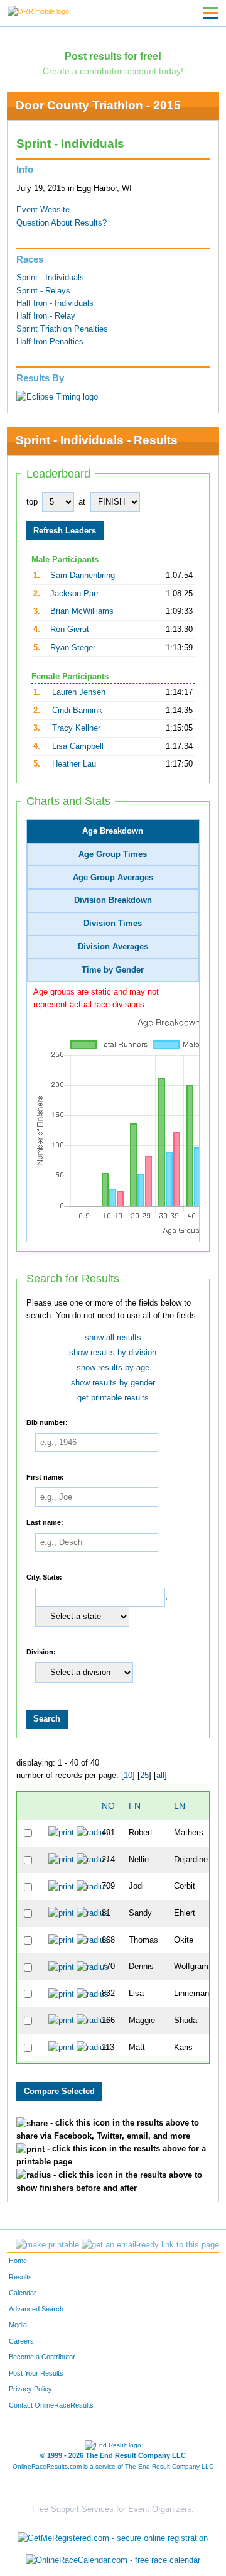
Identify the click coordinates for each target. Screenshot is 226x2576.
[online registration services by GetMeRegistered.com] (113, 2535)
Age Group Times (113, 854)
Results (20, 2277)
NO (108, 1806)
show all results (113, 1338)
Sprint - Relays (43, 291)
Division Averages (113, 947)
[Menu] (211, 13)
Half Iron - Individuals (55, 303)
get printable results (113, 1398)
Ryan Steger (73, 648)
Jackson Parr (74, 594)
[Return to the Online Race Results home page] (38, 11)
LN (180, 1806)
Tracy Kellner (76, 728)
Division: (41, 1652)
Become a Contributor (42, 2357)
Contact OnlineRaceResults (51, 2405)
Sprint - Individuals (50, 278)
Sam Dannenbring (83, 576)
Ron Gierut (70, 630)
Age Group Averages (113, 878)
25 (144, 1776)
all (160, 1776)
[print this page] (47, 2245)
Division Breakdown (113, 900)
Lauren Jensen (79, 692)
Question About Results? (62, 223)
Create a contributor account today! (113, 71)
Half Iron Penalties (50, 342)
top (32, 502)
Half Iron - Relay (46, 316)
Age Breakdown (113, 831)
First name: (45, 1476)
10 (128, 1776)
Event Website (43, 210)
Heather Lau (74, 764)
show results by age (113, 1368)
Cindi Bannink (77, 711)
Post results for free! (113, 56)
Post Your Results (36, 2373)
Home (18, 2261)
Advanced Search (36, 2309)
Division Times (113, 924)
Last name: (45, 1522)
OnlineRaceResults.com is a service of (113, 2466)
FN (135, 1806)
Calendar (23, 2293)
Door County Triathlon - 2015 (98, 105)
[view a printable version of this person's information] (61, 1833)
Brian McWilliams (82, 611)
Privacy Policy (30, 2389)
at (82, 502)
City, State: (44, 1576)
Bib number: (47, 1422)
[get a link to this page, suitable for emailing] (150, 2245)
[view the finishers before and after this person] (93, 1833)
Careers (21, 2341)
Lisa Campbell (78, 746)
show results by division (113, 1353)
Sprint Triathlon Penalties (62, 329)
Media (18, 2325)
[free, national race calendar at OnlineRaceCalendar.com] (113, 2561)
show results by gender (113, 1383)
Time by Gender (113, 970)
